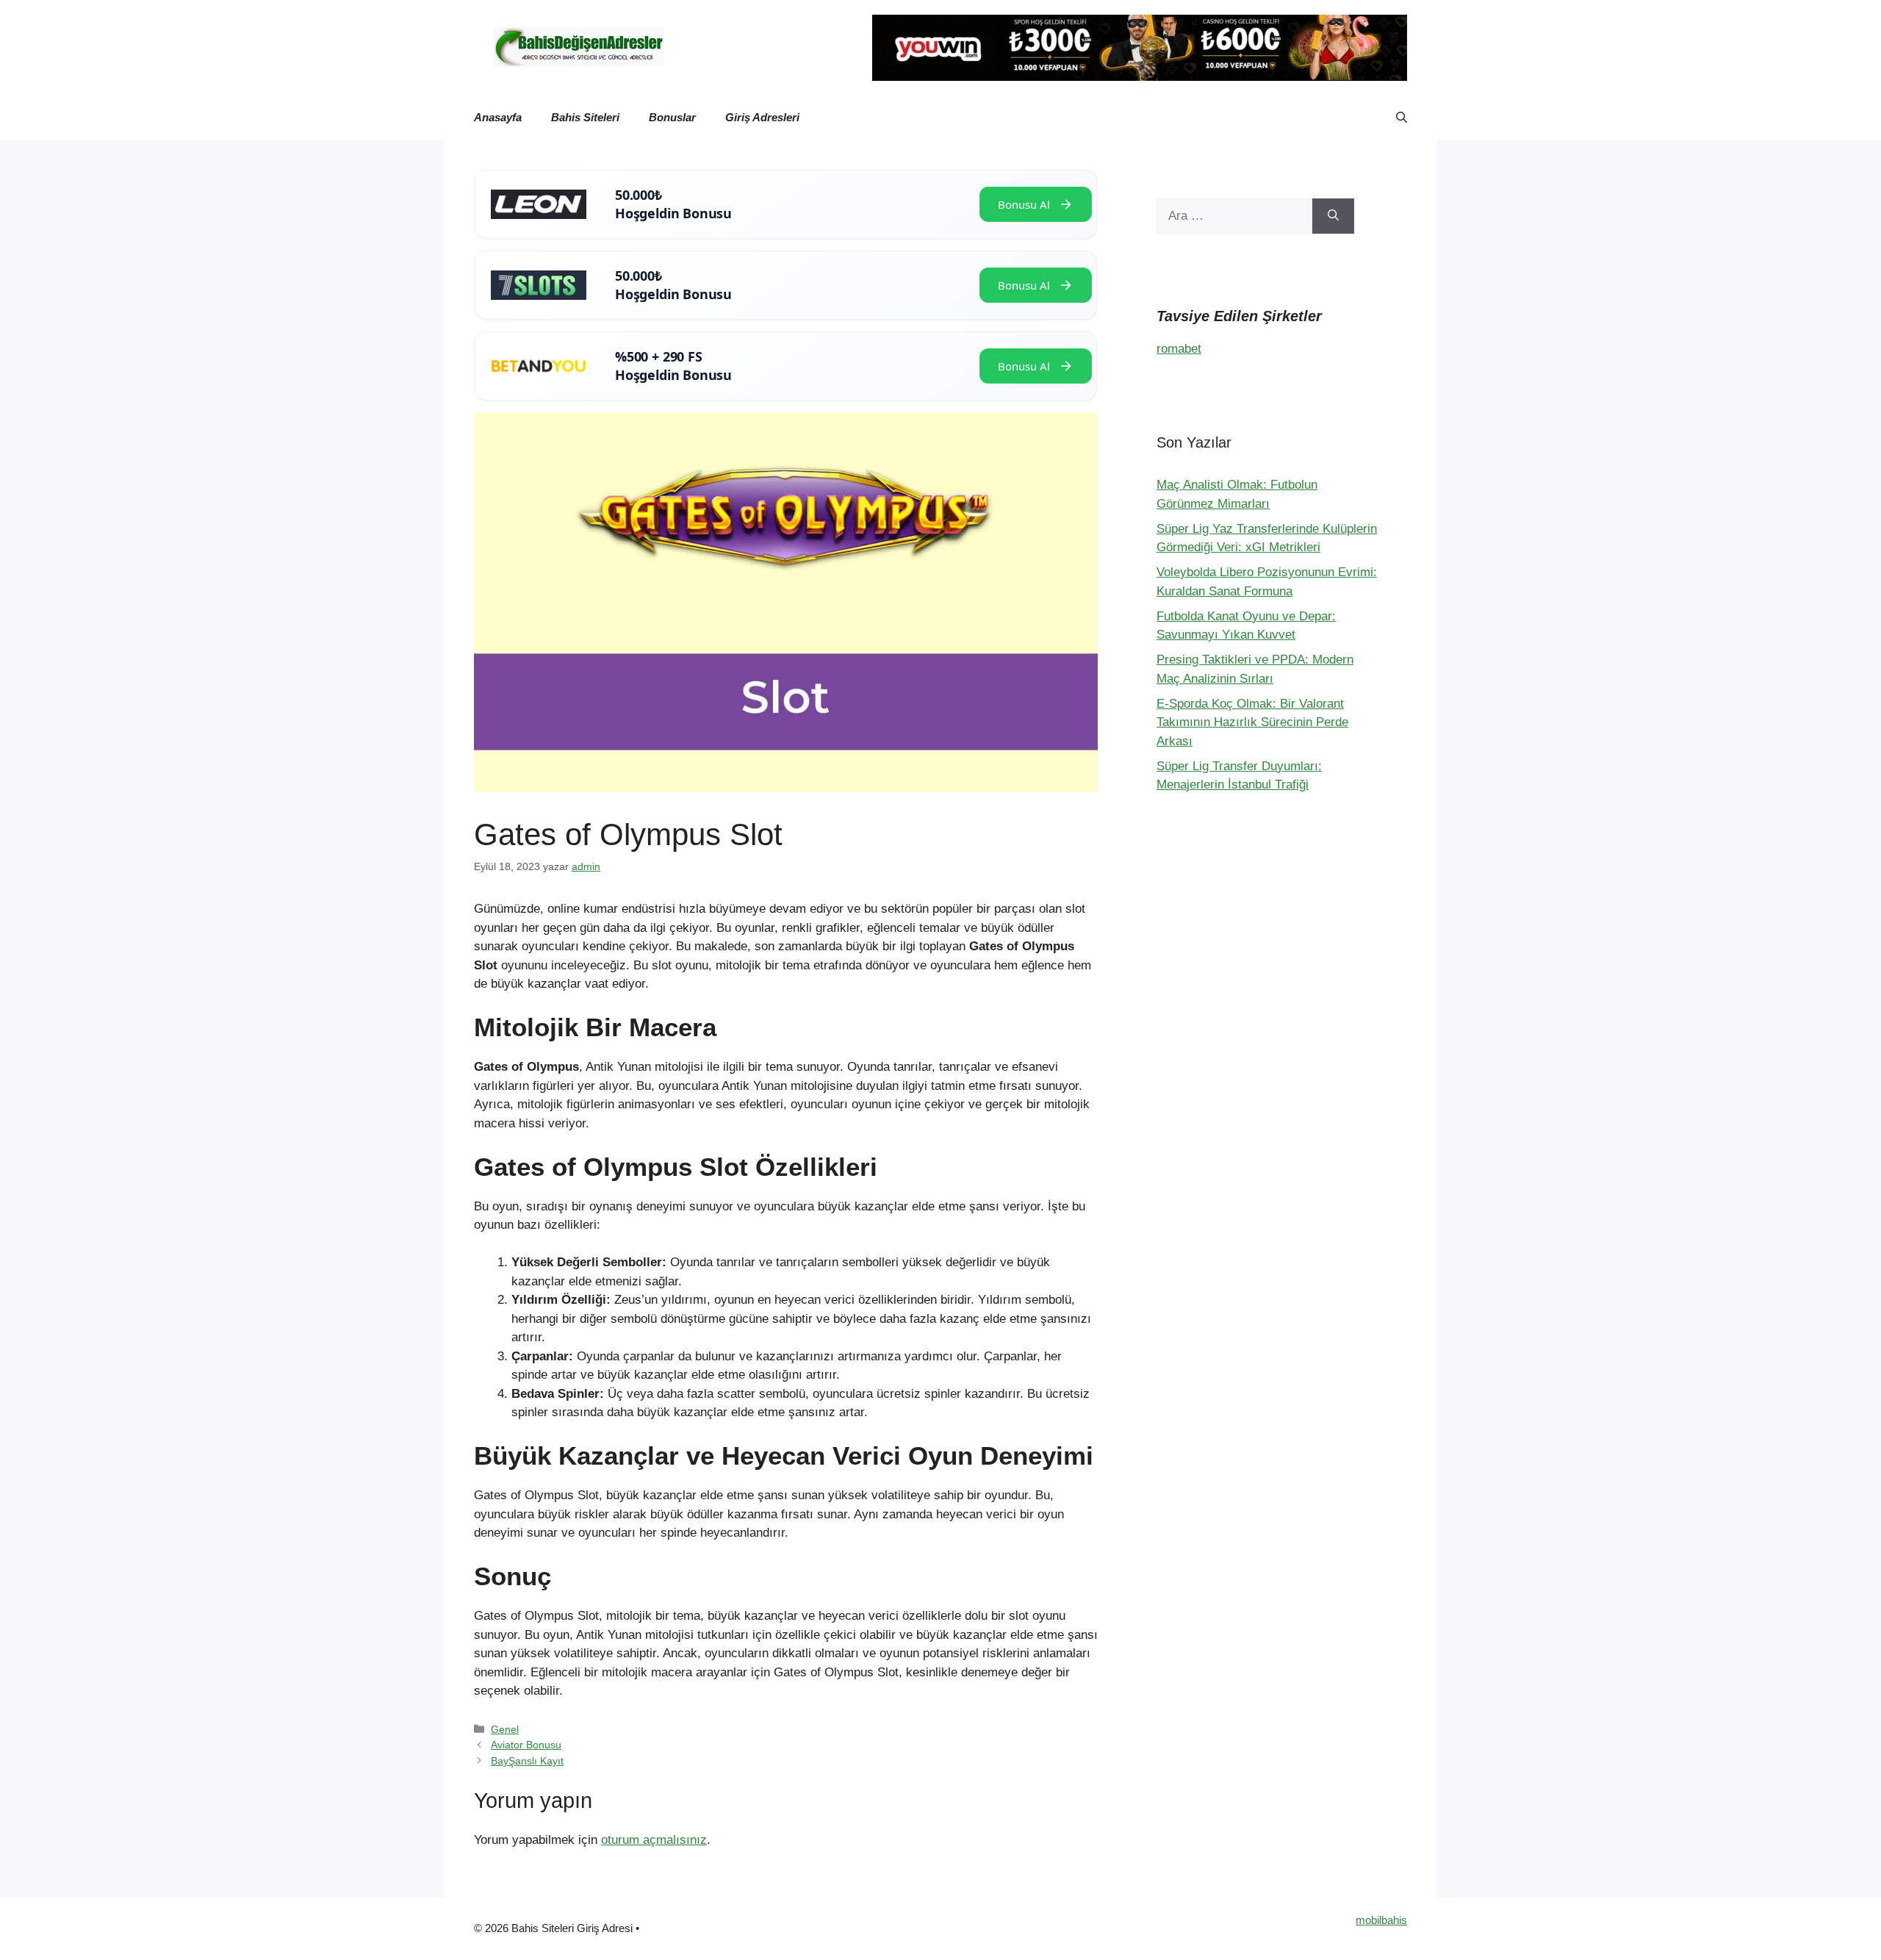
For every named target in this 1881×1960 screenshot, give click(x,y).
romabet (1179, 349)
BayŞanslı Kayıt (527, 1761)
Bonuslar (672, 117)
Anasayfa (498, 117)
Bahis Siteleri (585, 117)
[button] (1402, 118)
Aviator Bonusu (526, 1745)
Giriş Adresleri (762, 117)
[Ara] (1333, 216)
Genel (505, 1729)
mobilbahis (1381, 1920)
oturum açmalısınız (654, 1840)
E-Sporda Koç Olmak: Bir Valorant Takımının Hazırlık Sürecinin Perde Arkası (1252, 722)
